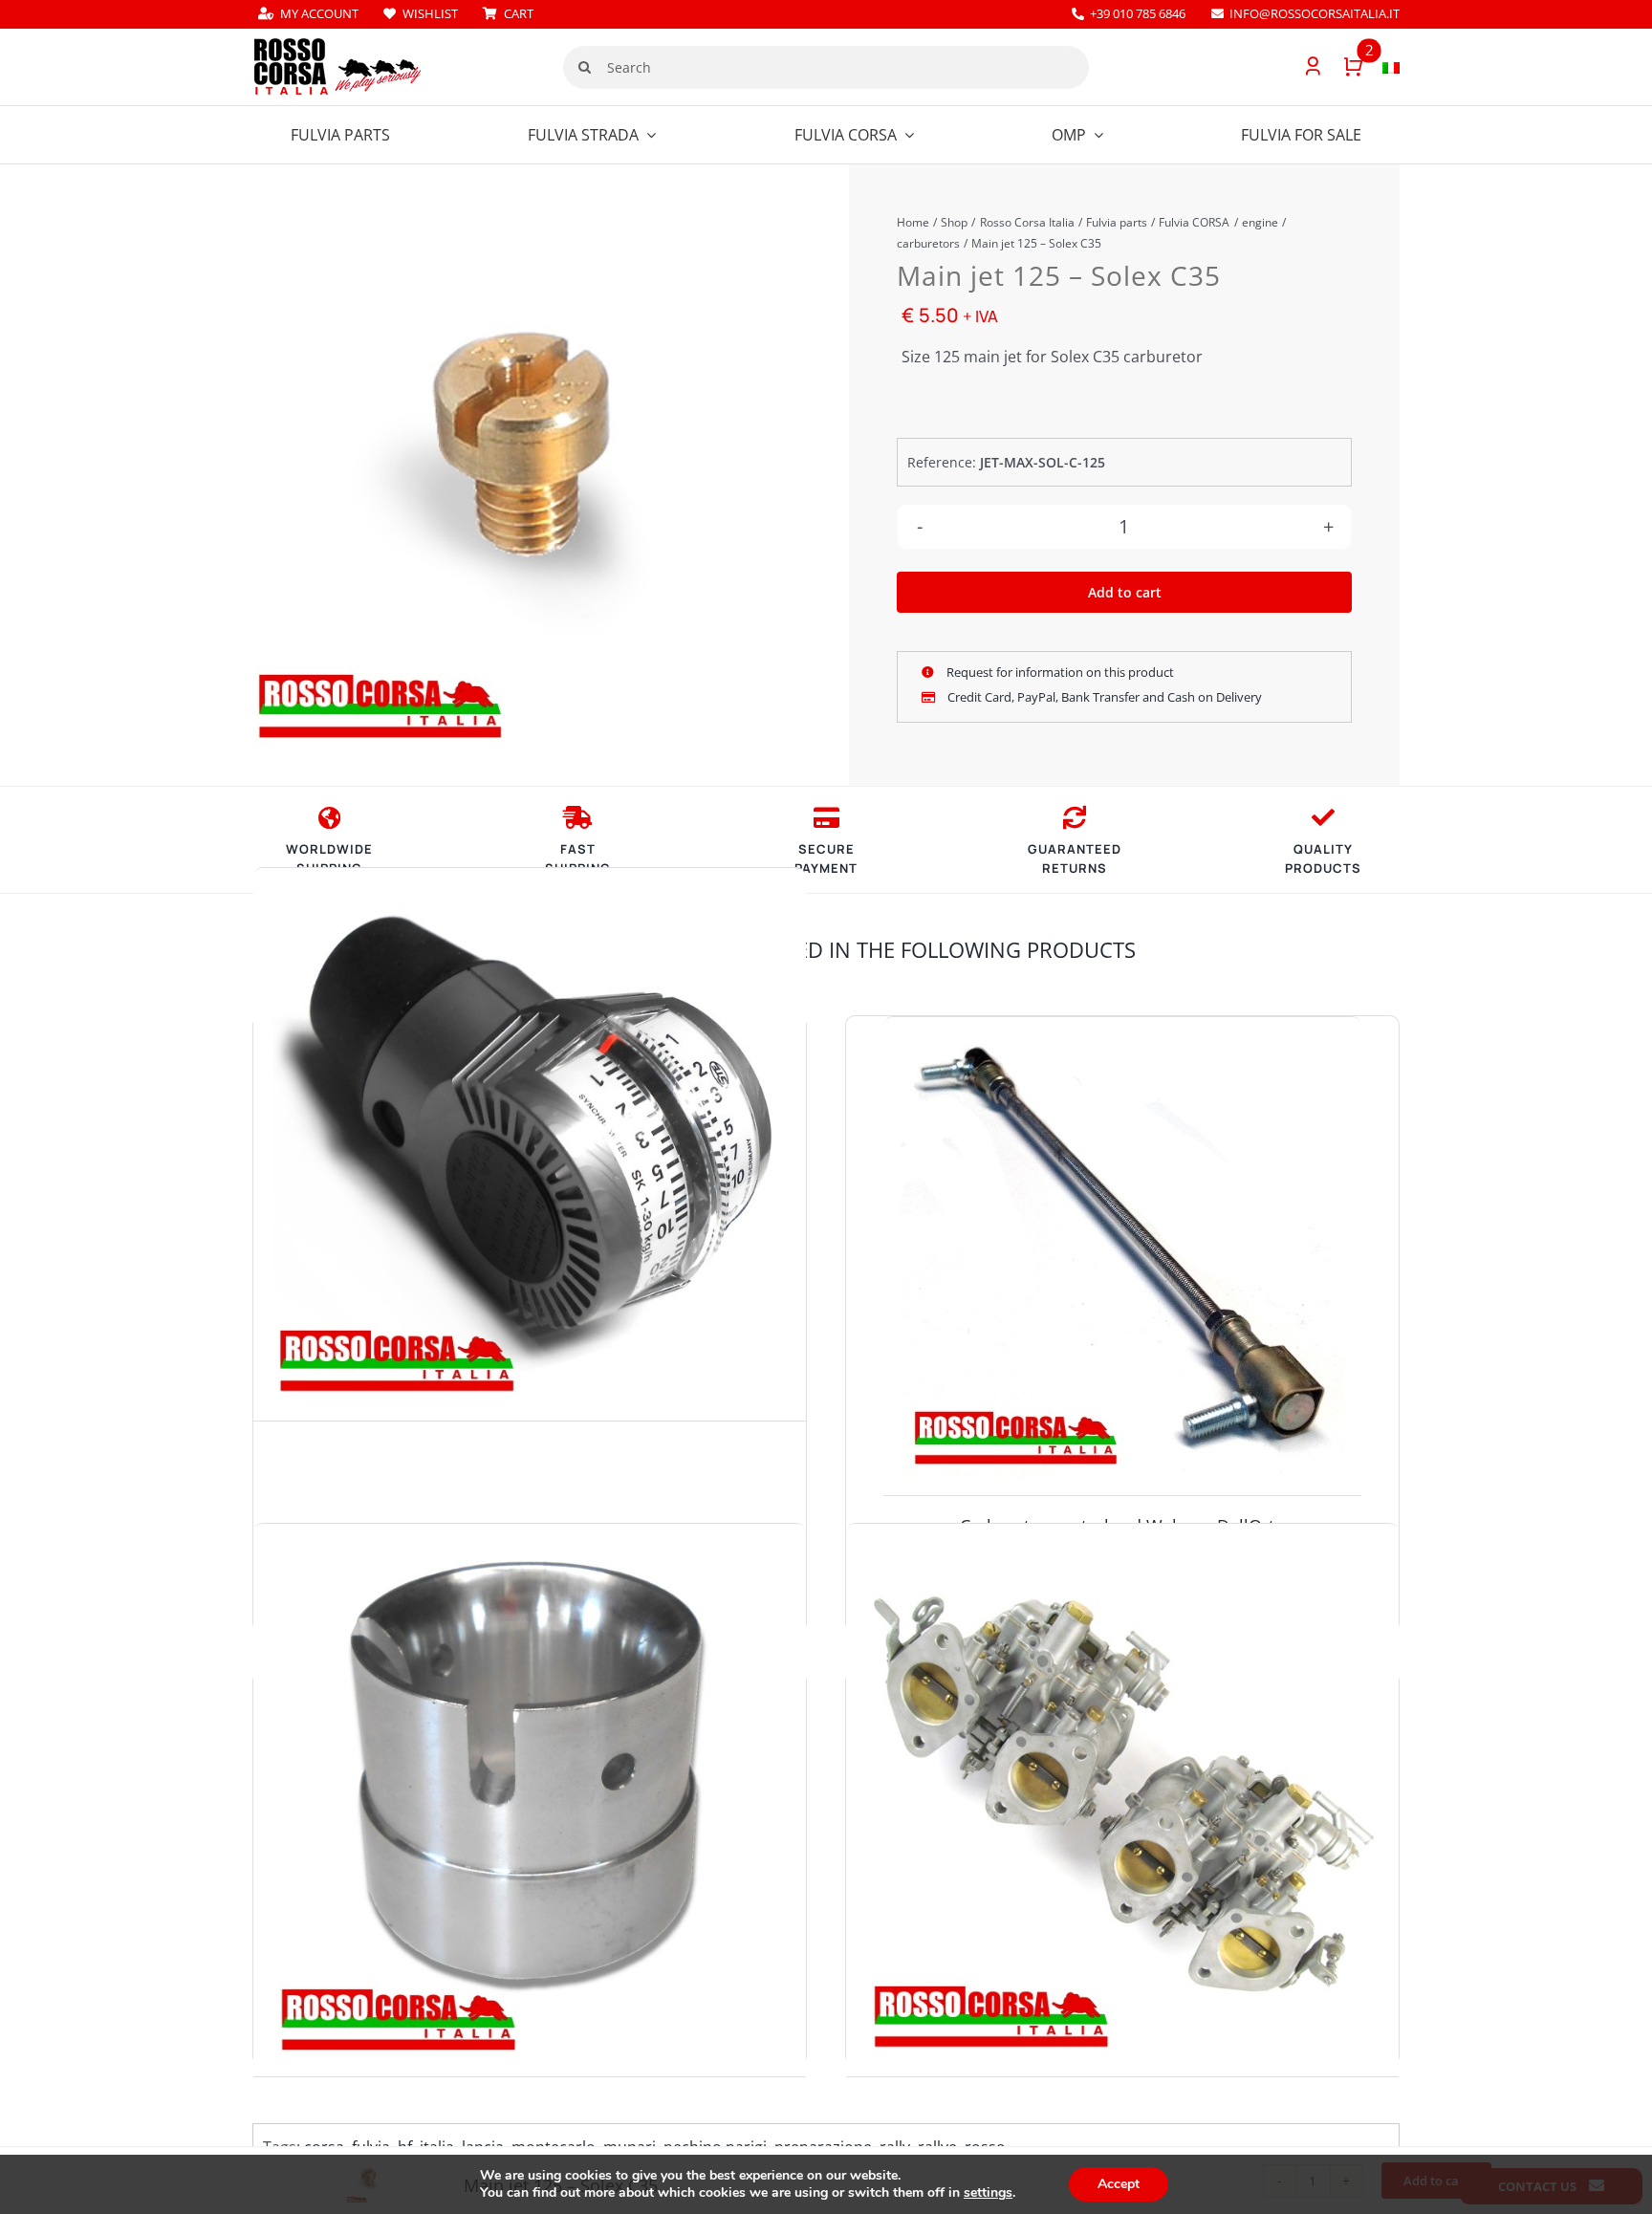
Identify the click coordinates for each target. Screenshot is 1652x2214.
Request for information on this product (1059, 672)
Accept (1119, 2184)
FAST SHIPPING (578, 858)
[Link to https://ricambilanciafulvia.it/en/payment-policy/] (826, 817)
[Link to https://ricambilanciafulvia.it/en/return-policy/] (1075, 817)
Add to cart (1125, 592)
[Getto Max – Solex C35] (516, 480)
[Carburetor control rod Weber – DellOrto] (1122, 1256)
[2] (1343, 67)
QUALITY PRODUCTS (1323, 858)
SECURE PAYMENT (826, 858)
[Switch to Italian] (1381, 67)
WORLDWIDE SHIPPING (329, 858)
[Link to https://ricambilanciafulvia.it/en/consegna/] (329, 817)
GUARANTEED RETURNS (1075, 858)
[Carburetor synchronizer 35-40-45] (530, 1144)
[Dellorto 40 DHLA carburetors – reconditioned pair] (1122, 1800)
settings (988, 2193)
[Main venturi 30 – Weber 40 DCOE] (530, 1800)
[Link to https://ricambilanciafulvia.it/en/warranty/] (1323, 817)
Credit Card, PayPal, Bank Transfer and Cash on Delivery (1103, 697)
